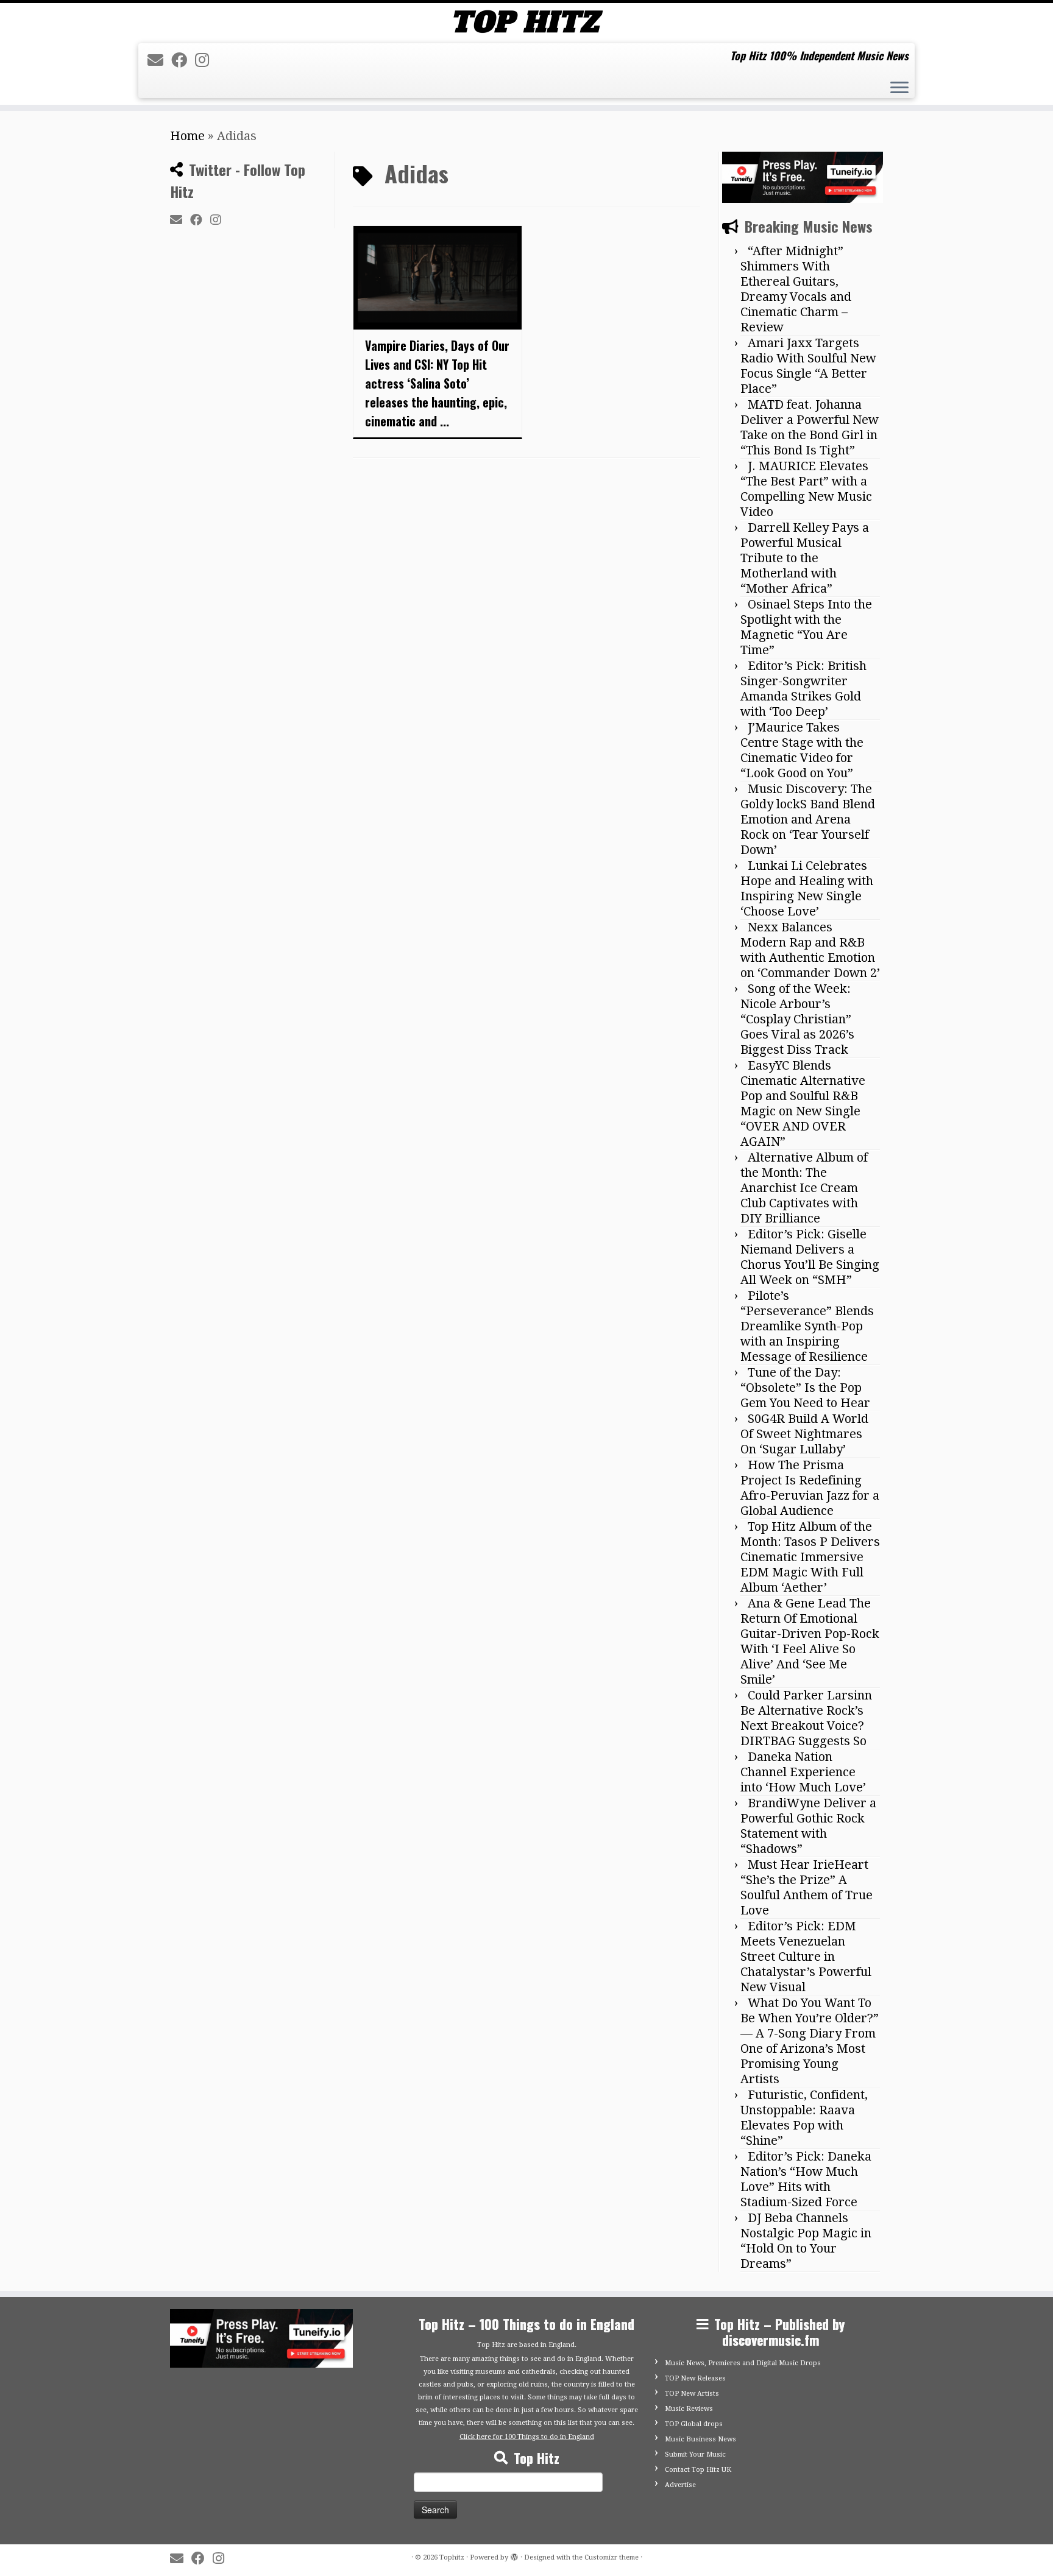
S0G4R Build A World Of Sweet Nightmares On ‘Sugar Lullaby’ (804, 1434)
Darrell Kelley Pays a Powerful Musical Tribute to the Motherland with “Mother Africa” (805, 558)
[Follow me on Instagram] (206, 60)
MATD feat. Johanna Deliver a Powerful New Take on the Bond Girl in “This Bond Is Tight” (810, 427)
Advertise (680, 2485)
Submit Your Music (695, 2454)
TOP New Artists (692, 2394)
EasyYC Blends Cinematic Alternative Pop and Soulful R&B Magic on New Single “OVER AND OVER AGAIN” (803, 1103)
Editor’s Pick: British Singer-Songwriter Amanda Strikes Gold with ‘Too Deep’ (803, 689)
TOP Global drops (694, 2424)
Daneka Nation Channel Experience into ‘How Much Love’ (803, 1772)
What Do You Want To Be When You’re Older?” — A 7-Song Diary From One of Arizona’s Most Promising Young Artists (810, 2041)
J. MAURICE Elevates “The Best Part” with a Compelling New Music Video (806, 489)
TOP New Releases (695, 2378)
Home (187, 136)
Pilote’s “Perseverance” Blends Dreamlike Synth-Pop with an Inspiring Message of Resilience (807, 1326)
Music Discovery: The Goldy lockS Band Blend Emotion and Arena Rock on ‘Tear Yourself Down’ (808, 819)
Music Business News (700, 2439)
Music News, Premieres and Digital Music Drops (743, 2363)
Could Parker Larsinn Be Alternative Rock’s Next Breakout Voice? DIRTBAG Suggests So (806, 1718)
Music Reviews (689, 2409)
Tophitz (452, 2557)
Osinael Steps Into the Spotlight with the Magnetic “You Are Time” (806, 627)
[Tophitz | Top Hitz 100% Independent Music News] (526, 22)
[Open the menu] (899, 89)
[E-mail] (159, 60)
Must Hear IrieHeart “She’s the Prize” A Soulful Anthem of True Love (807, 1887)
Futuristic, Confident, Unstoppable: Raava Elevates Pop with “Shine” (804, 2118)
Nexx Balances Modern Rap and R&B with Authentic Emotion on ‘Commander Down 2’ (810, 950)
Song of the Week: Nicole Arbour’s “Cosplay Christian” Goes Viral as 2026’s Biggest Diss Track (797, 1019)
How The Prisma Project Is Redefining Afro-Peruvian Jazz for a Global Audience (810, 1488)
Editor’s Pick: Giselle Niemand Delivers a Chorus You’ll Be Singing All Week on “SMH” (810, 1257)
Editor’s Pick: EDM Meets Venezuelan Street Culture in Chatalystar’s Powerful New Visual (806, 1957)
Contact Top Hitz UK (698, 2470)
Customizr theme (612, 2557)
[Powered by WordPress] (514, 2555)
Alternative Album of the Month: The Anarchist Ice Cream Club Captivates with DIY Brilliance (804, 1188)
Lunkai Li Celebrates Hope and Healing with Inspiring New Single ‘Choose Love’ (807, 888)
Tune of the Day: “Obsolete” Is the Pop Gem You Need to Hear (805, 1388)
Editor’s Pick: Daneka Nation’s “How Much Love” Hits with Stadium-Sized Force (806, 2179)
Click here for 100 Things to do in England (527, 2437)
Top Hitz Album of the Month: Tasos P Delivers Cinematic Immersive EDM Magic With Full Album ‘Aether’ (810, 1557)
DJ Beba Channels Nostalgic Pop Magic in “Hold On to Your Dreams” (806, 2241)
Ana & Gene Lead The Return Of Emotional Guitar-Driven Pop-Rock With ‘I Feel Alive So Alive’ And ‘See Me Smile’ (810, 1641)
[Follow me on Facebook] (183, 60)
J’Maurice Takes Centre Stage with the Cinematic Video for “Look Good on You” (802, 750)
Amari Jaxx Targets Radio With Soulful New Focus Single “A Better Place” (808, 366)
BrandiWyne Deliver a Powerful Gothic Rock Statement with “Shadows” (808, 1826)
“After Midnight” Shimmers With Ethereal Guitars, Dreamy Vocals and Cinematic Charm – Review (796, 289)
